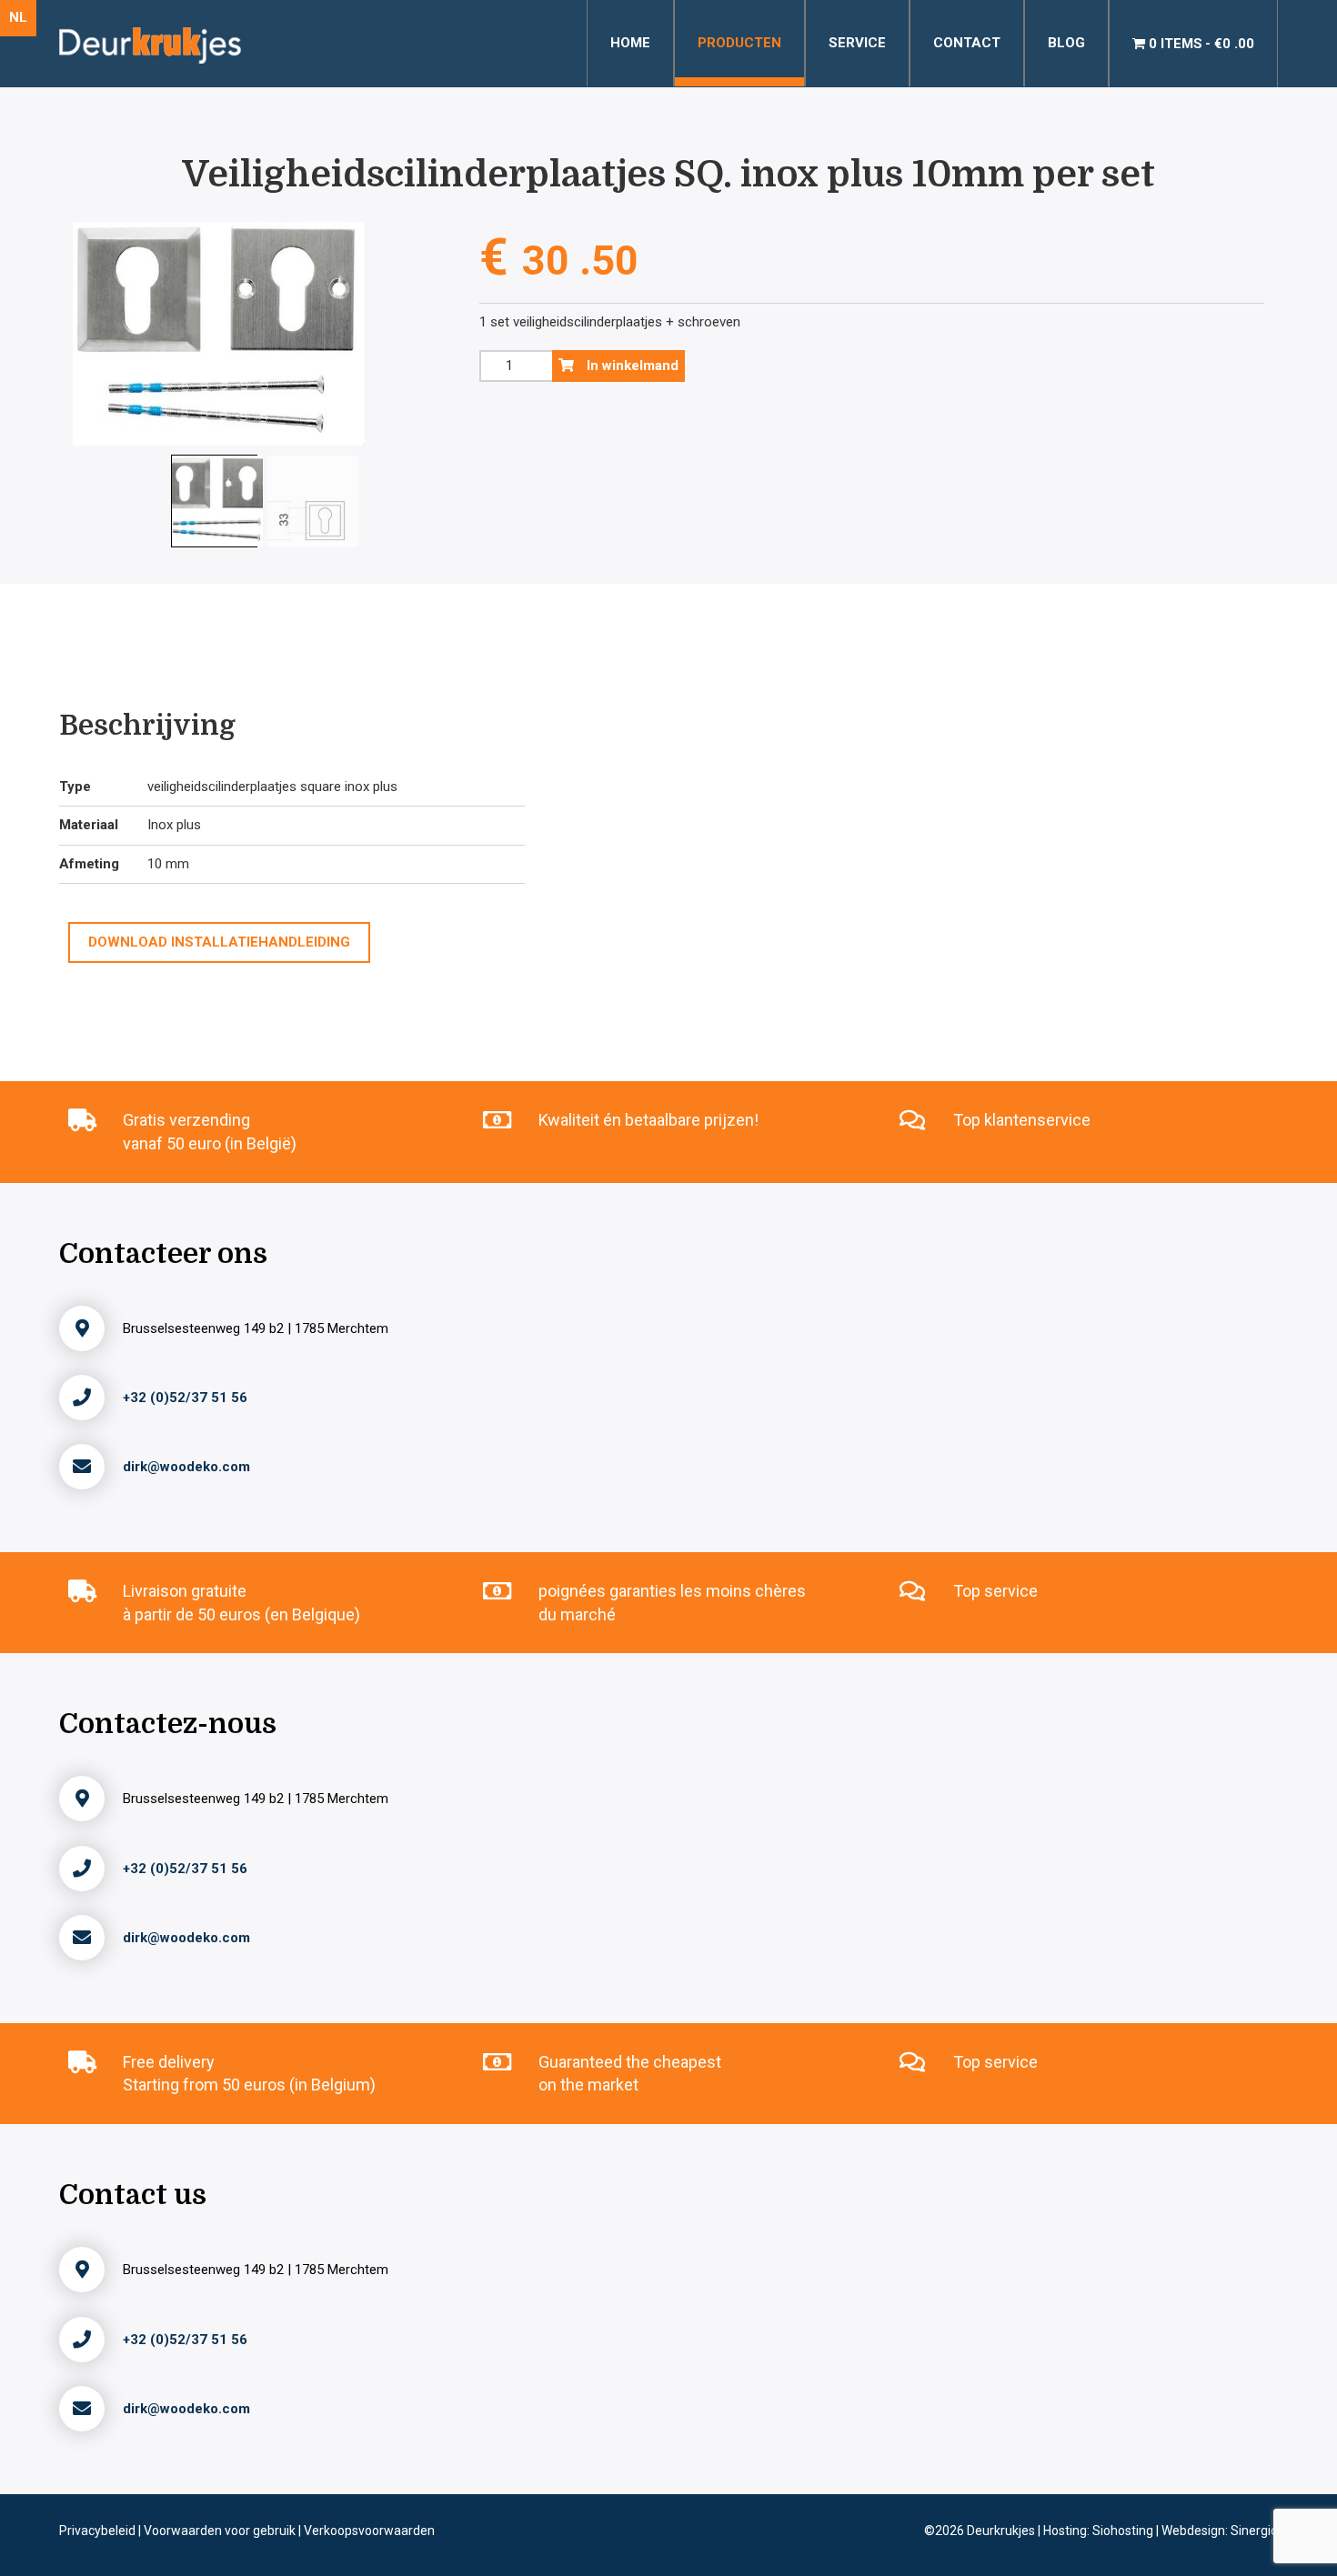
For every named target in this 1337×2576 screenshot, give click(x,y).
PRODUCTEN (739, 43)
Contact (967, 43)
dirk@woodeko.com (186, 1467)
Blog (1066, 43)
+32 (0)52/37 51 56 (185, 1398)
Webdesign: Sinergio (1220, 2531)
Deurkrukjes (1002, 2531)
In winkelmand (631, 366)
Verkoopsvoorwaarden (369, 2531)
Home (630, 43)
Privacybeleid (99, 2531)
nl (18, 17)
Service (857, 43)
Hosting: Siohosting (1100, 2531)
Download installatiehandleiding (219, 942)
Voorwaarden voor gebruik (221, 2531)
